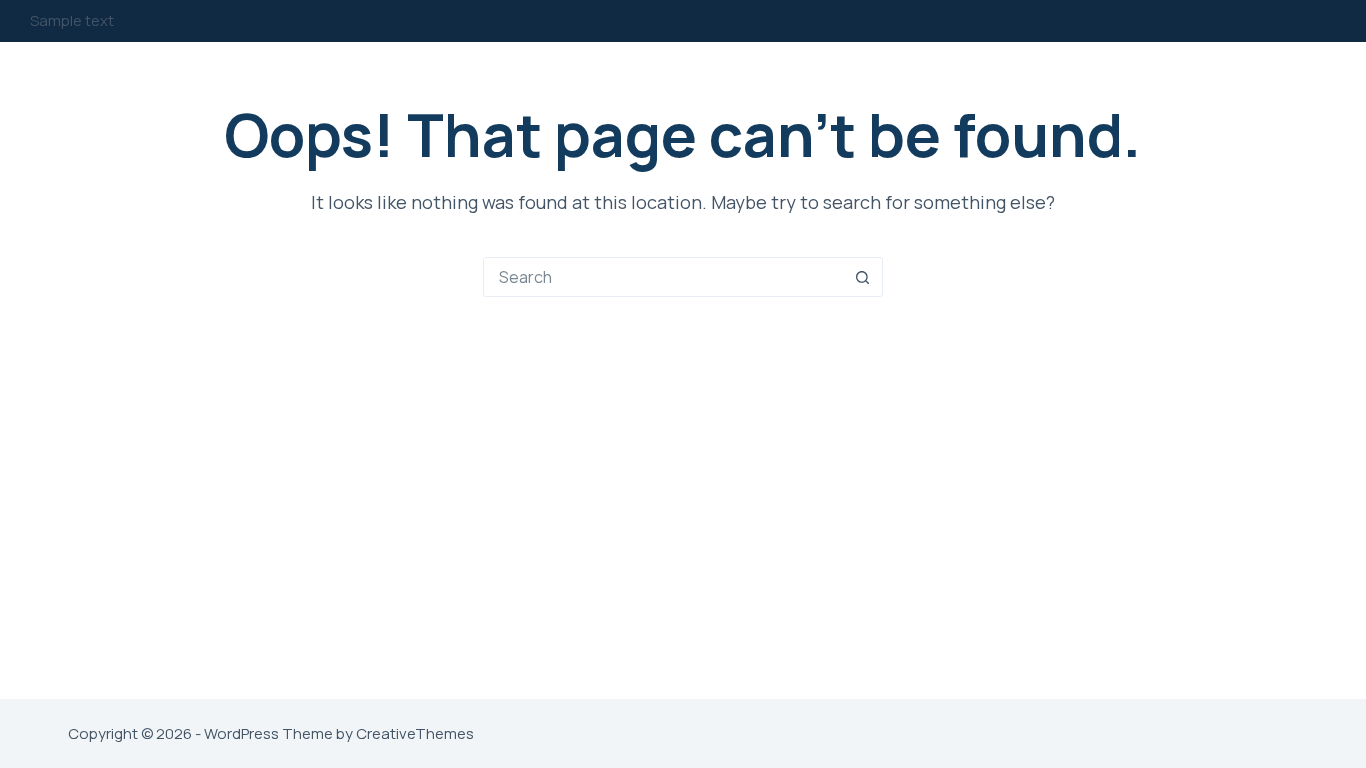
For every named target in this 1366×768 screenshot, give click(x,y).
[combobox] (664, 277)
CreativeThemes (415, 733)
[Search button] (863, 277)
